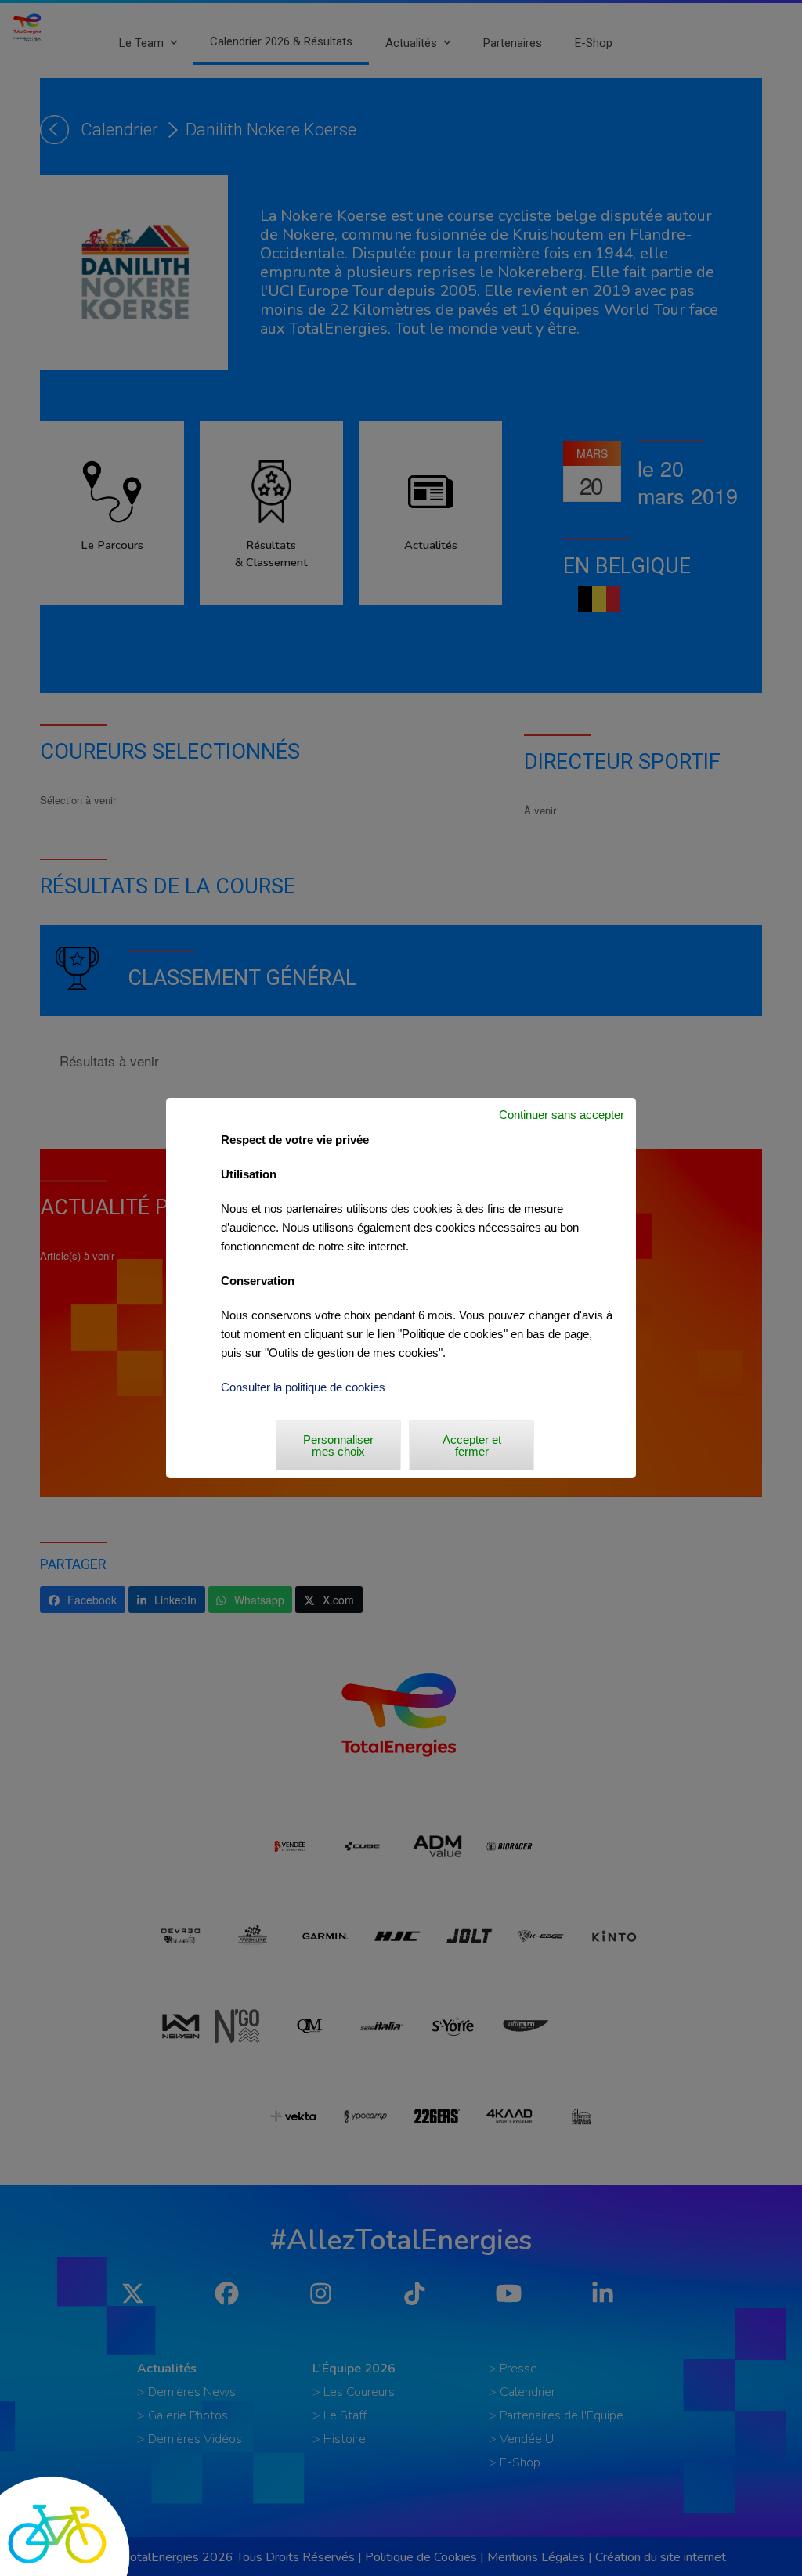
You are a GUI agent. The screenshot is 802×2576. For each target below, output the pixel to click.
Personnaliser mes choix (338, 1445)
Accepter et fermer (472, 1445)
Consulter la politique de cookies (303, 1387)
